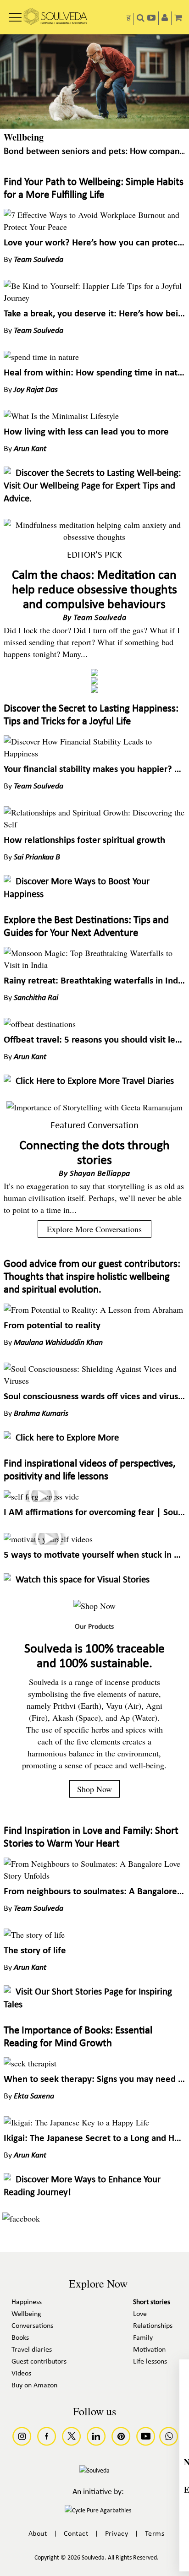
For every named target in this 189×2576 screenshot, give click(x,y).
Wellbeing (24, 137)
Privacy (117, 2534)
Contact (76, 2534)
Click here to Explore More (67, 1438)
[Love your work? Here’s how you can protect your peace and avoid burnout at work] (94, 227)
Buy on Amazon (34, 2386)
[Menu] (15, 14)
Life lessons (150, 2362)
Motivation (149, 2350)
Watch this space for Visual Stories (83, 1580)
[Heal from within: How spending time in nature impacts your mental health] (41, 357)
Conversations (32, 2326)
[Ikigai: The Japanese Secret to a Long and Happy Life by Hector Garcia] (76, 2122)
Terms (155, 2534)
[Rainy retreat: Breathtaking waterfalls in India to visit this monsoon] (94, 965)
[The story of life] (34, 1935)
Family (143, 2338)
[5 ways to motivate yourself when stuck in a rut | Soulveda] (48, 1539)
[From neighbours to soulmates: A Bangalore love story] (94, 1875)
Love (140, 2314)
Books (20, 2338)
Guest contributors (39, 2362)
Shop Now (94, 1789)
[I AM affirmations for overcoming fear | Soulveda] (41, 1496)
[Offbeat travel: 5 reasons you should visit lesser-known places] (40, 1024)
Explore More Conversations (94, 1229)
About (38, 2534)
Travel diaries (32, 2350)
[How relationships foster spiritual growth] (94, 824)
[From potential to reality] (93, 1310)
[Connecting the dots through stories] (94, 1107)
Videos (21, 2374)
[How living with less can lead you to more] (61, 416)
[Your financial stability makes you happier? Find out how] (94, 753)
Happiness (27, 2302)
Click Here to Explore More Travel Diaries (95, 1081)
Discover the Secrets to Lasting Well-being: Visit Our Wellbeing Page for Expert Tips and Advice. (92, 486)
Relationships (153, 2326)
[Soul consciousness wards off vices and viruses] (94, 1380)
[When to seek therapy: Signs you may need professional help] (30, 2063)
